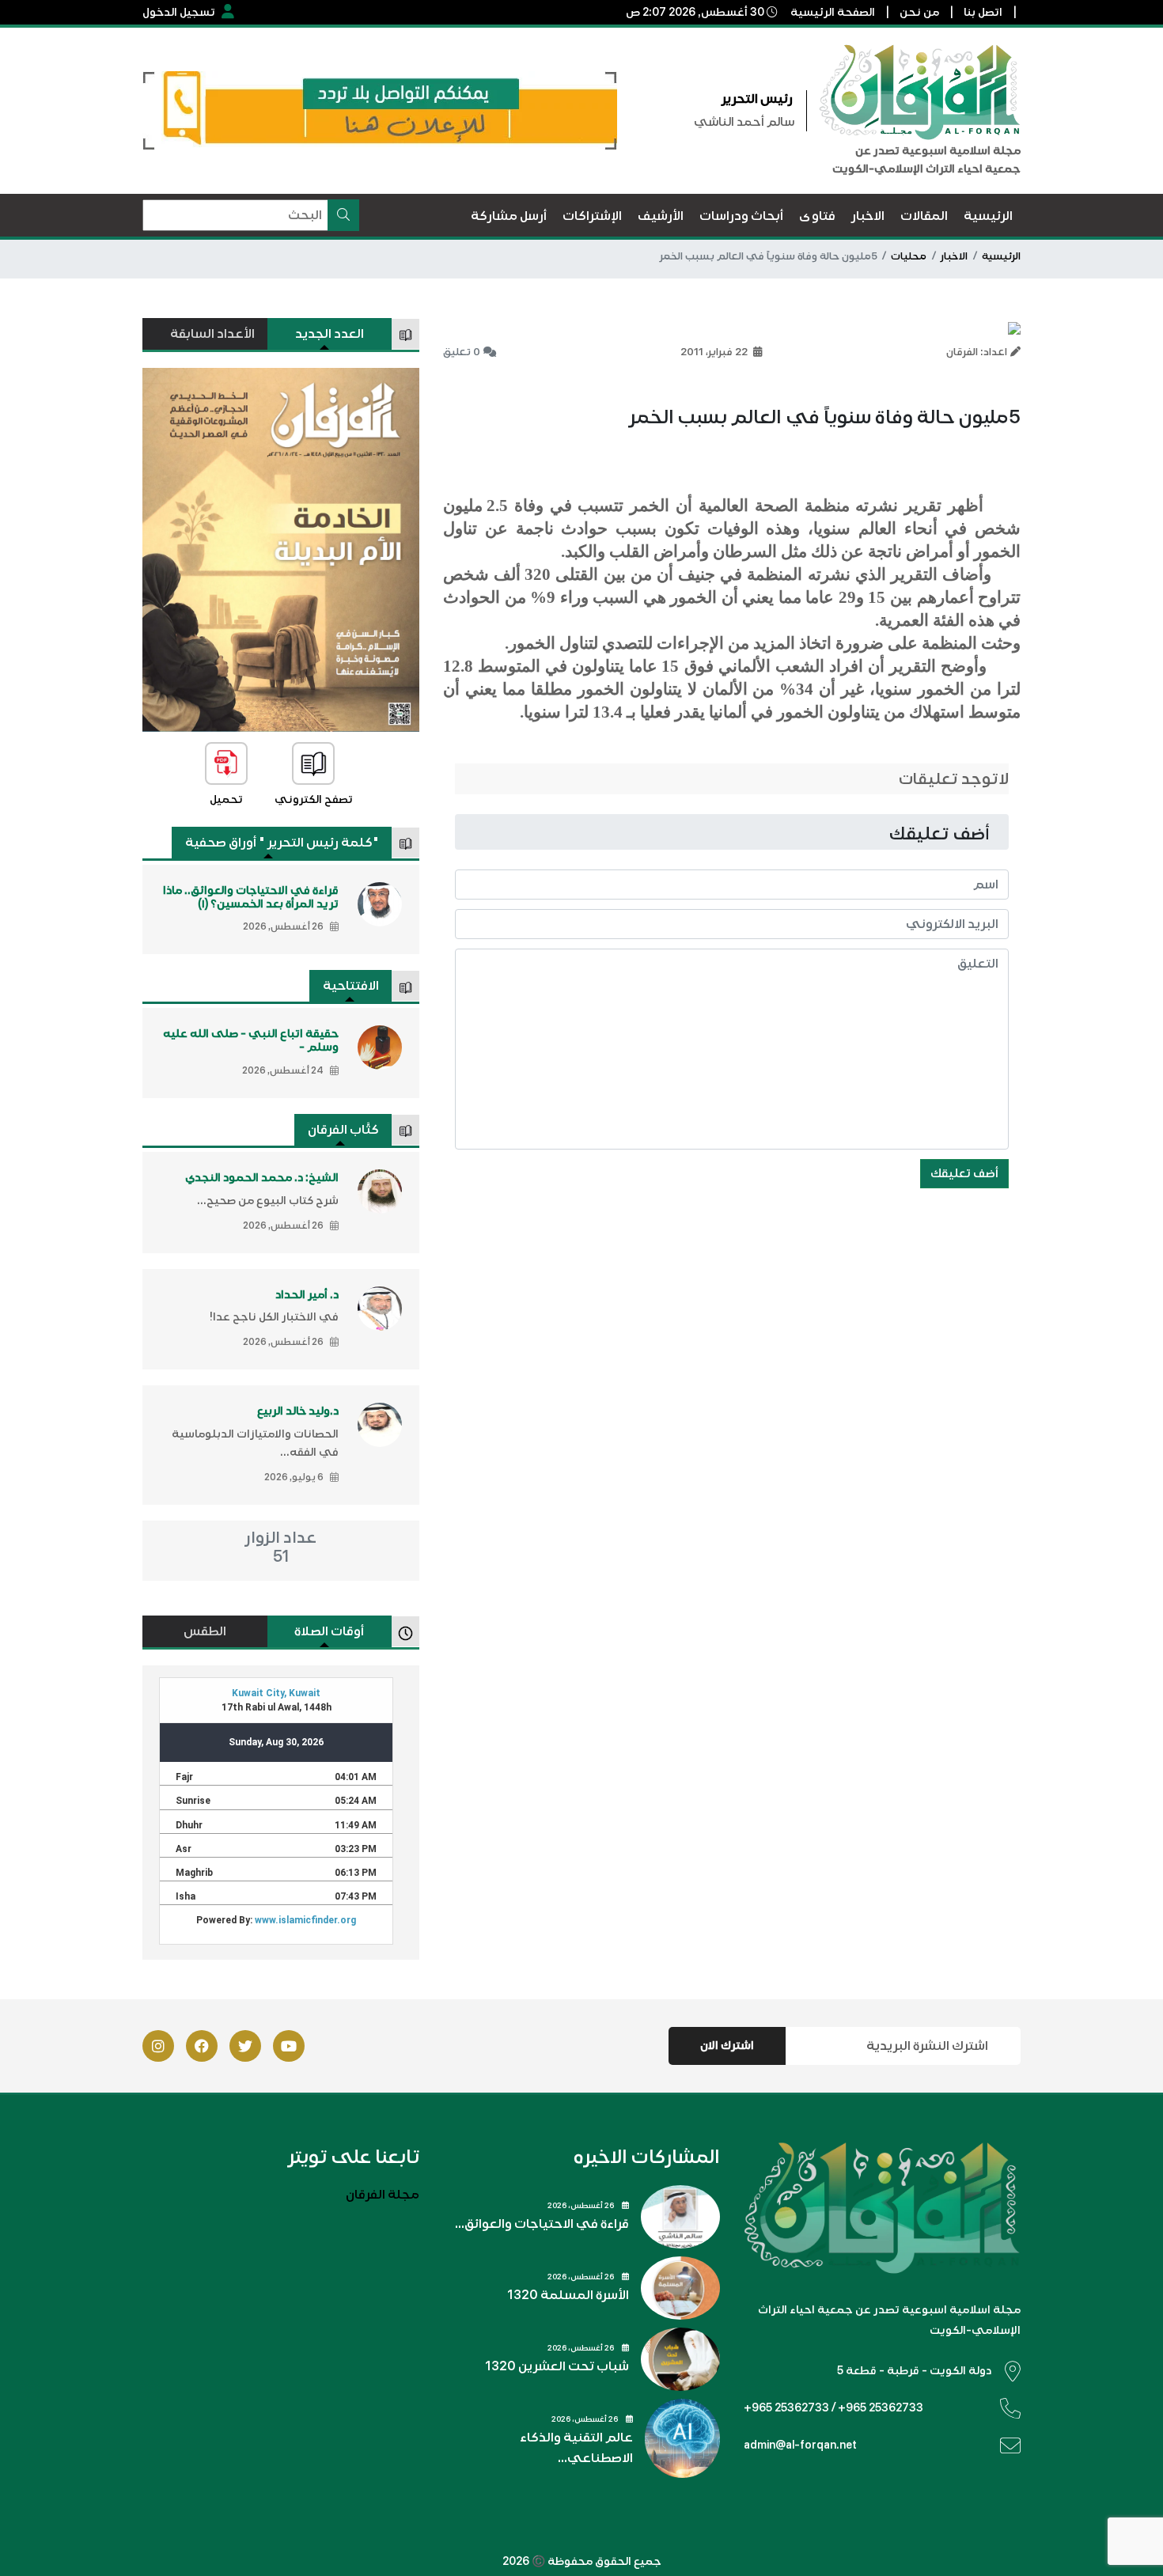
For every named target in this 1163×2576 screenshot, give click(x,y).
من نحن (919, 12)
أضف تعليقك (964, 1173)
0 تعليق (462, 352)
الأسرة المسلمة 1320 (568, 2295)
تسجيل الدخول (179, 12)
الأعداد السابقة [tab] (212, 334)
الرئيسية (1001, 256)
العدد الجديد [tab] (330, 334)
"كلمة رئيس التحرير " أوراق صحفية (282, 843)
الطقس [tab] (205, 1631)
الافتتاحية (351, 986)
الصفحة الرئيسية (833, 12)
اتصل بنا (983, 12)
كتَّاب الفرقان (343, 1130)
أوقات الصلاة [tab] (329, 1631)
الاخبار (954, 256)
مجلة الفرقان (383, 2195)
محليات (909, 256)
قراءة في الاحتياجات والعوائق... (542, 2224)
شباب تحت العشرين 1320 (557, 2366)
